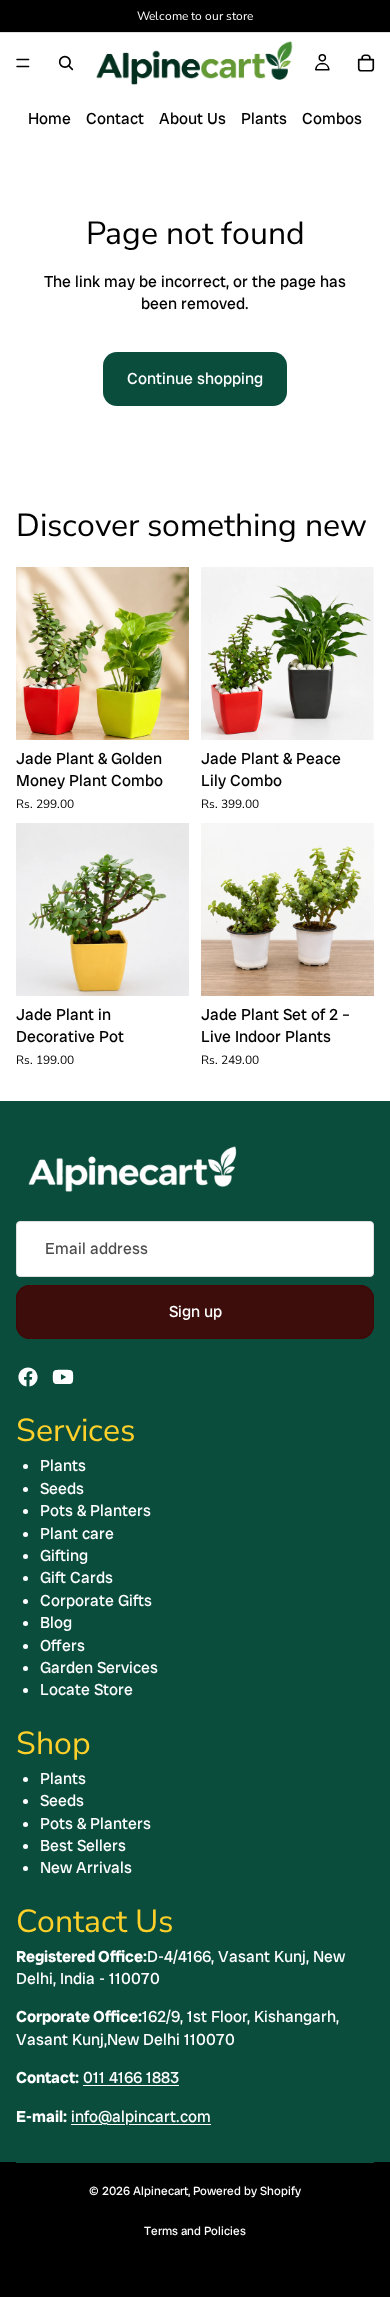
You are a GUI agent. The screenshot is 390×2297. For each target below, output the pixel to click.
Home (49, 118)
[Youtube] (63, 1377)
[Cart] (366, 63)
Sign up (195, 1311)
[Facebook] (28, 1377)
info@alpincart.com (141, 2116)
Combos (332, 118)
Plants (264, 118)
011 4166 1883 (131, 2077)
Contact (115, 118)
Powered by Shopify (247, 2191)
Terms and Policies (195, 2231)
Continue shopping (195, 378)
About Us (192, 118)
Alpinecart (160, 2191)
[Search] (66, 63)
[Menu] (23, 63)
